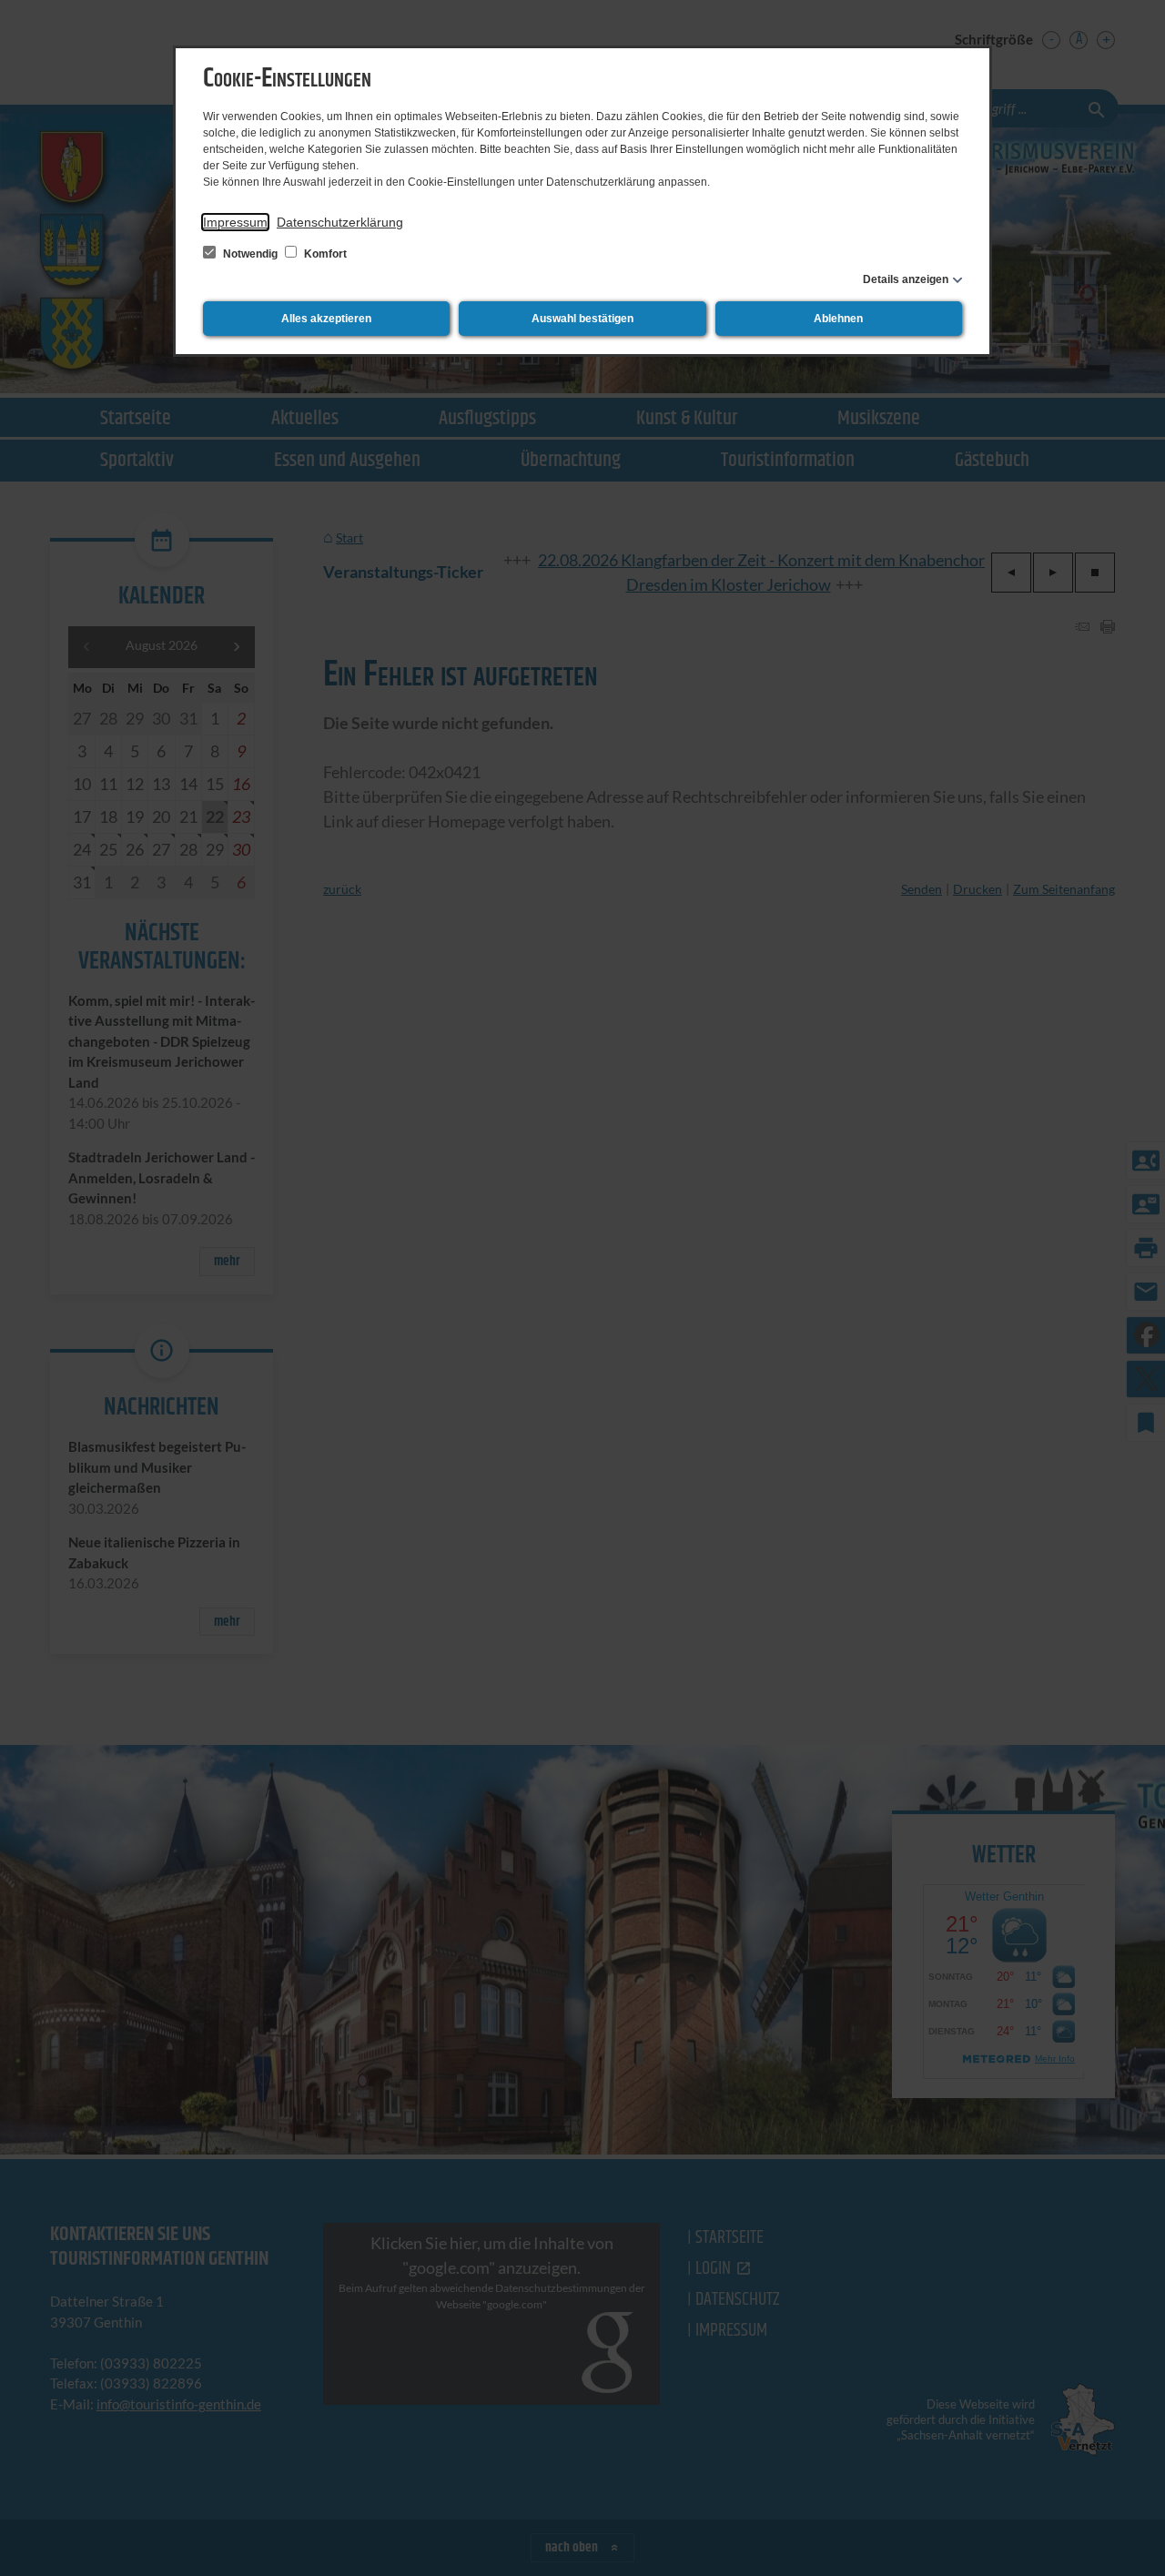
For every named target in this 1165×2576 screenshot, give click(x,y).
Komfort (324, 254)
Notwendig (250, 254)
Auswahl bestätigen (582, 319)
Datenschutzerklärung (340, 222)
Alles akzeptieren (326, 319)
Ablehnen (838, 319)
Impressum (235, 222)
